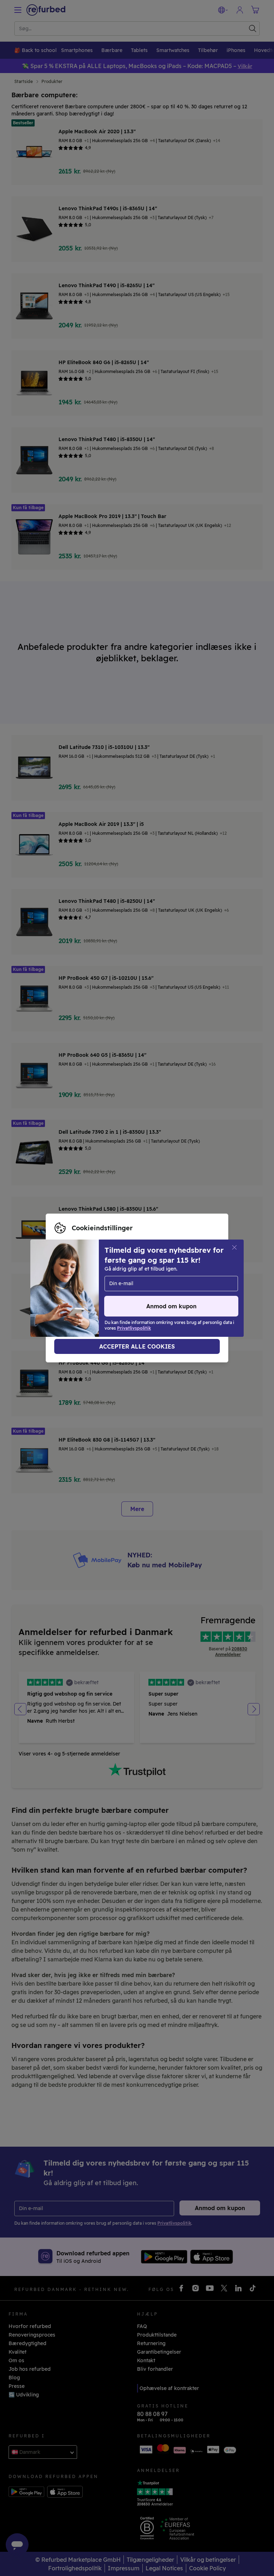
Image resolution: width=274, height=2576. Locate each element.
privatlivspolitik (74, 1295)
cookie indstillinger (133, 1288)
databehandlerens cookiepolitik (147, 1295)
